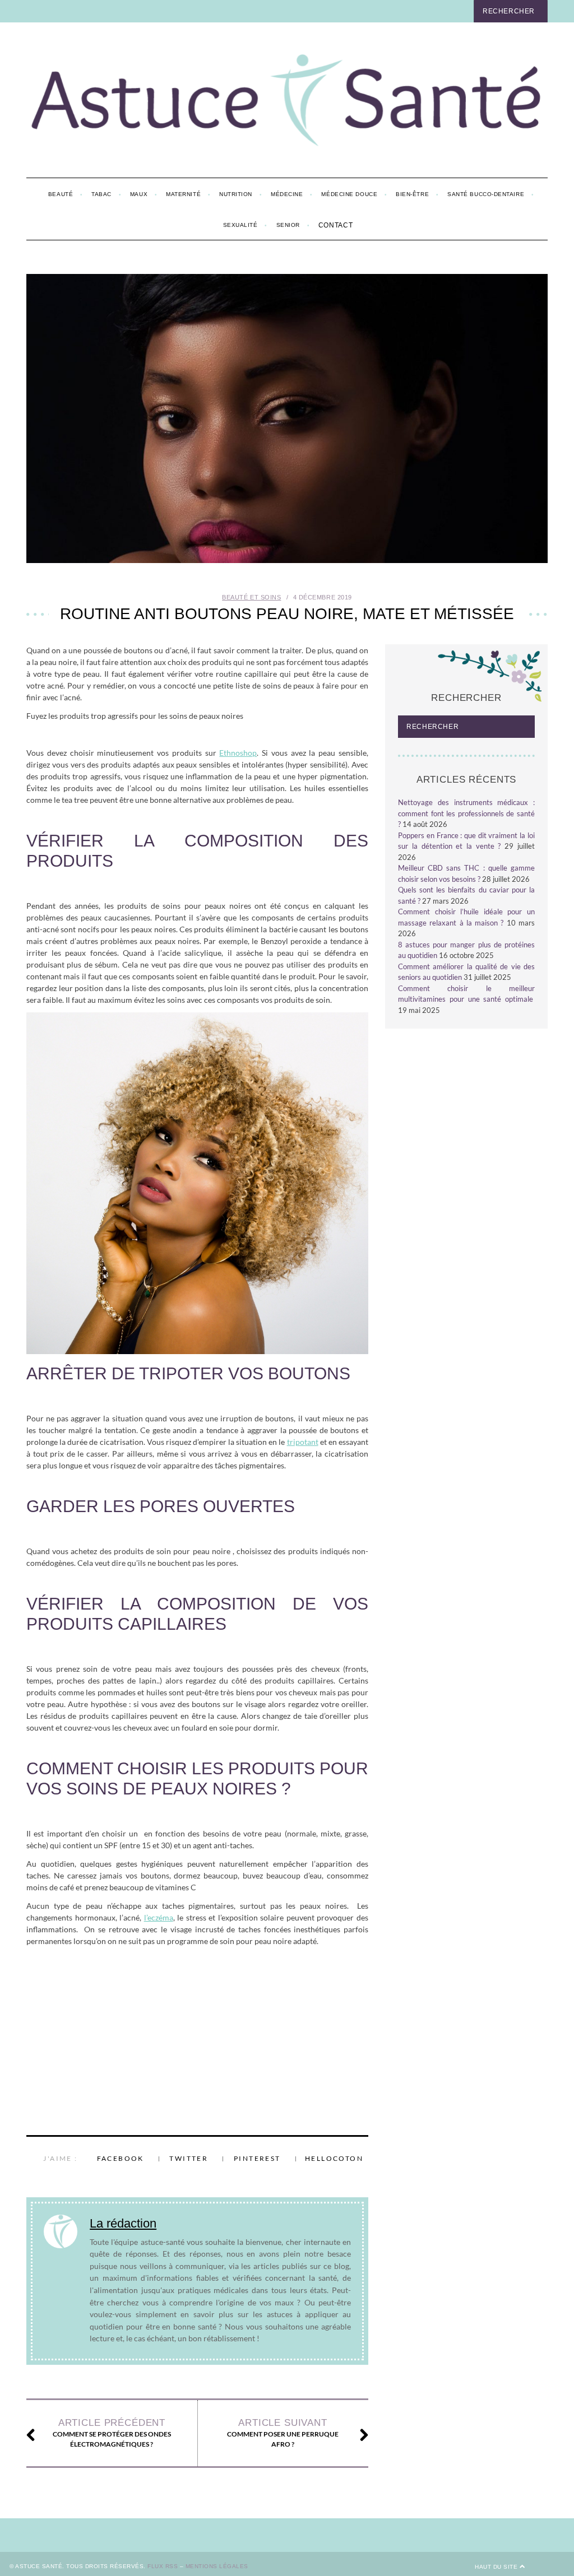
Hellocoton (334, 2158)
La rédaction (123, 2223)
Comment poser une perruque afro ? (283, 2433)
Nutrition (236, 194)
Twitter (189, 2158)
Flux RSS (163, 2566)
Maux (139, 194)
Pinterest (257, 2158)
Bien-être (412, 194)
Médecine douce (349, 194)
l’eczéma (159, 1917)
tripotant (303, 1442)
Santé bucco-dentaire (486, 194)
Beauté (61, 194)
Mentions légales (217, 2566)
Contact (336, 225)
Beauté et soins (251, 597)
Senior (288, 225)
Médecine (287, 194)
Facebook (121, 2158)
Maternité (183, 194)
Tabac (101, 194)
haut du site (497, 2567)
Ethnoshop (238, 753)
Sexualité (240, 225)
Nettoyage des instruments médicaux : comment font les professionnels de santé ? (466, 813)
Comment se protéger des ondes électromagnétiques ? (112, 2433)
